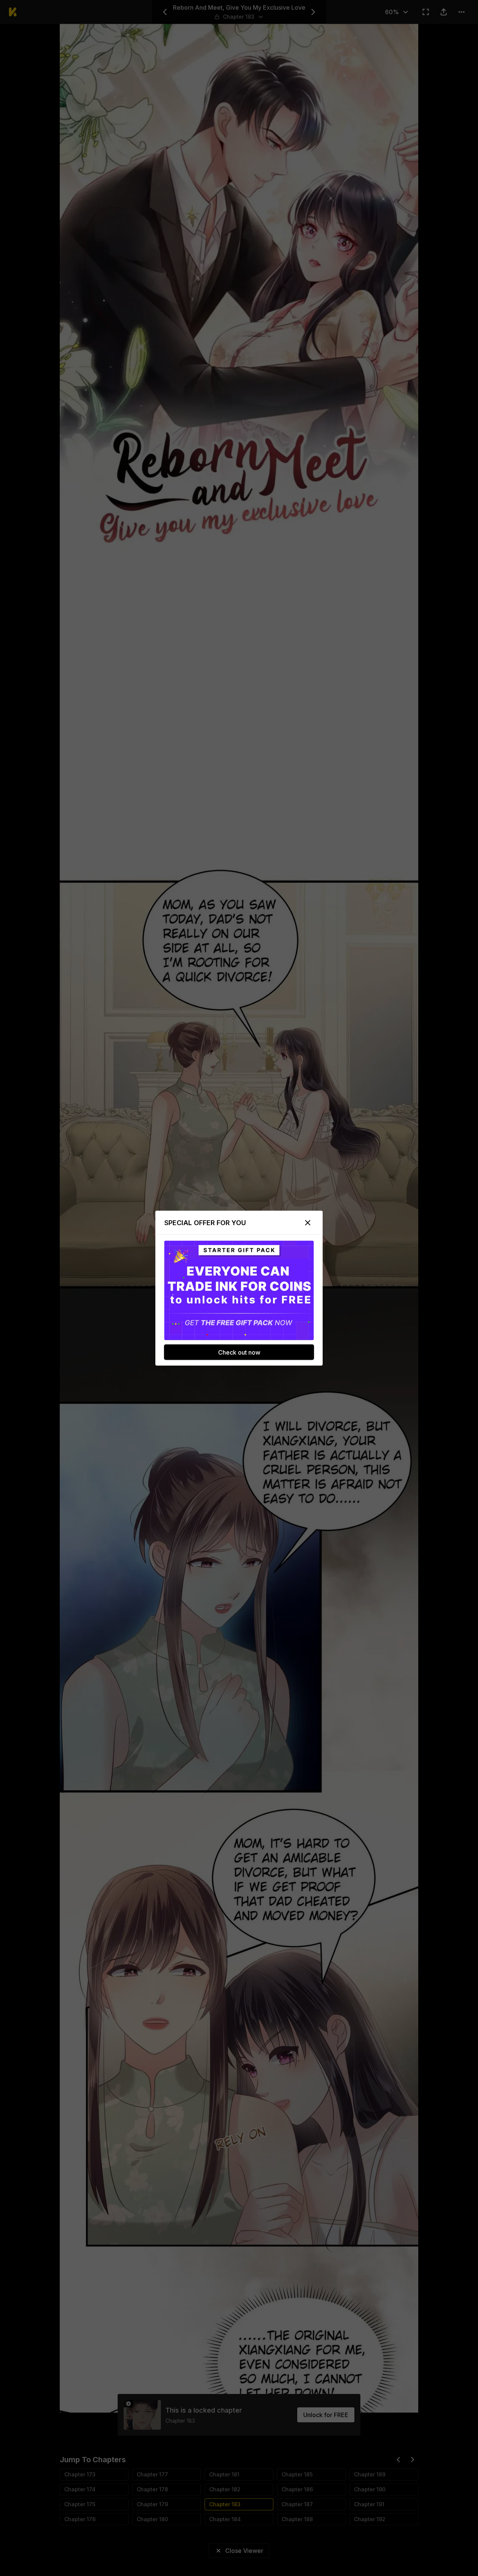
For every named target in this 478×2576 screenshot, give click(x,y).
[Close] (308, 1223)
